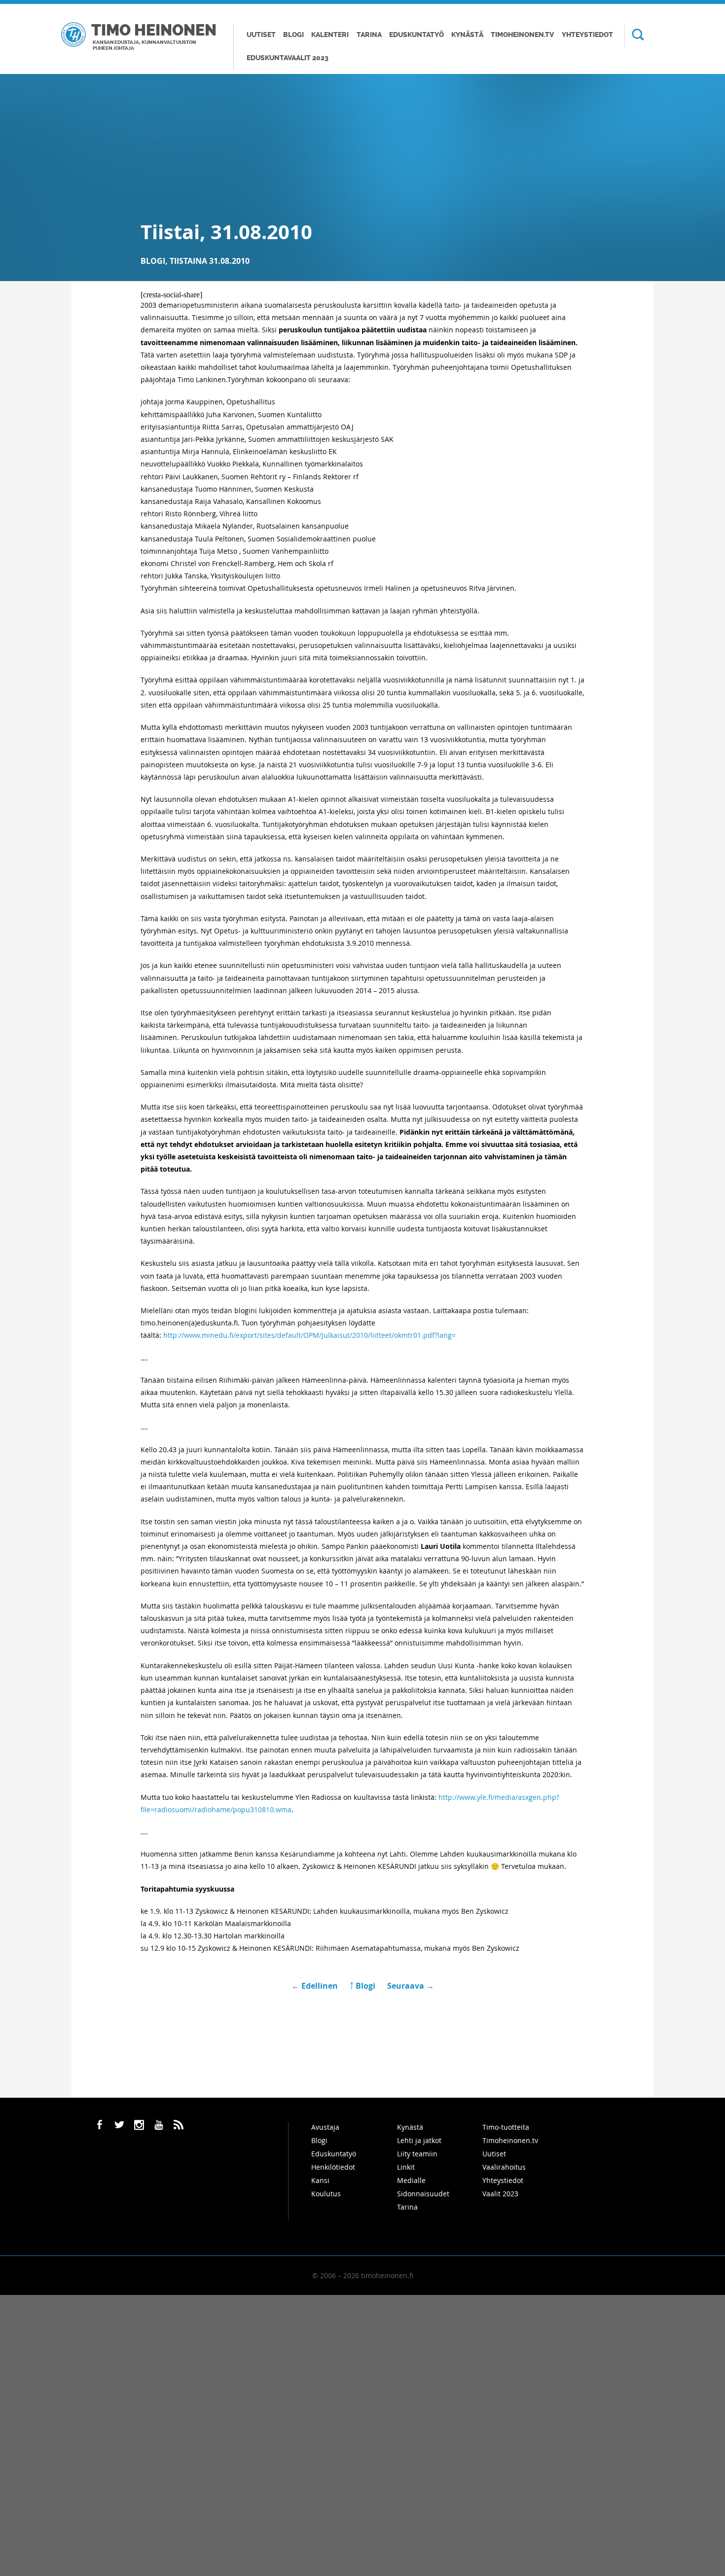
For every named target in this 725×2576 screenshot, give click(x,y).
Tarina (369, 35)
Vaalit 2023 (500, 2194)
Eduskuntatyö (417, 35)
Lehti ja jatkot (419, 2140)
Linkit (406, 2167)
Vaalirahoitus (504, 2167)
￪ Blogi (362, 1986)
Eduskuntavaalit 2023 (288, 58)
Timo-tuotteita (506, 2127)
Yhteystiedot (587, 35)
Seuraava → (411, 1986)
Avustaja (325, 2127)
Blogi (293, 35)
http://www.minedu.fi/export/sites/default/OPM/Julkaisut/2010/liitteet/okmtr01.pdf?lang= (309, 1335)
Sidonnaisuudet (423, 2194)
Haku (634, 36)
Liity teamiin (417, 2154)
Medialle (411, 2180)
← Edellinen (316, 1986)
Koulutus (326, 2194)
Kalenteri (330, 35)
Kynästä (467, 35)
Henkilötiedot (333, 2167)
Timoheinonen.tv (522, 35)
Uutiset (261, 35)
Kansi (320, 2180)
